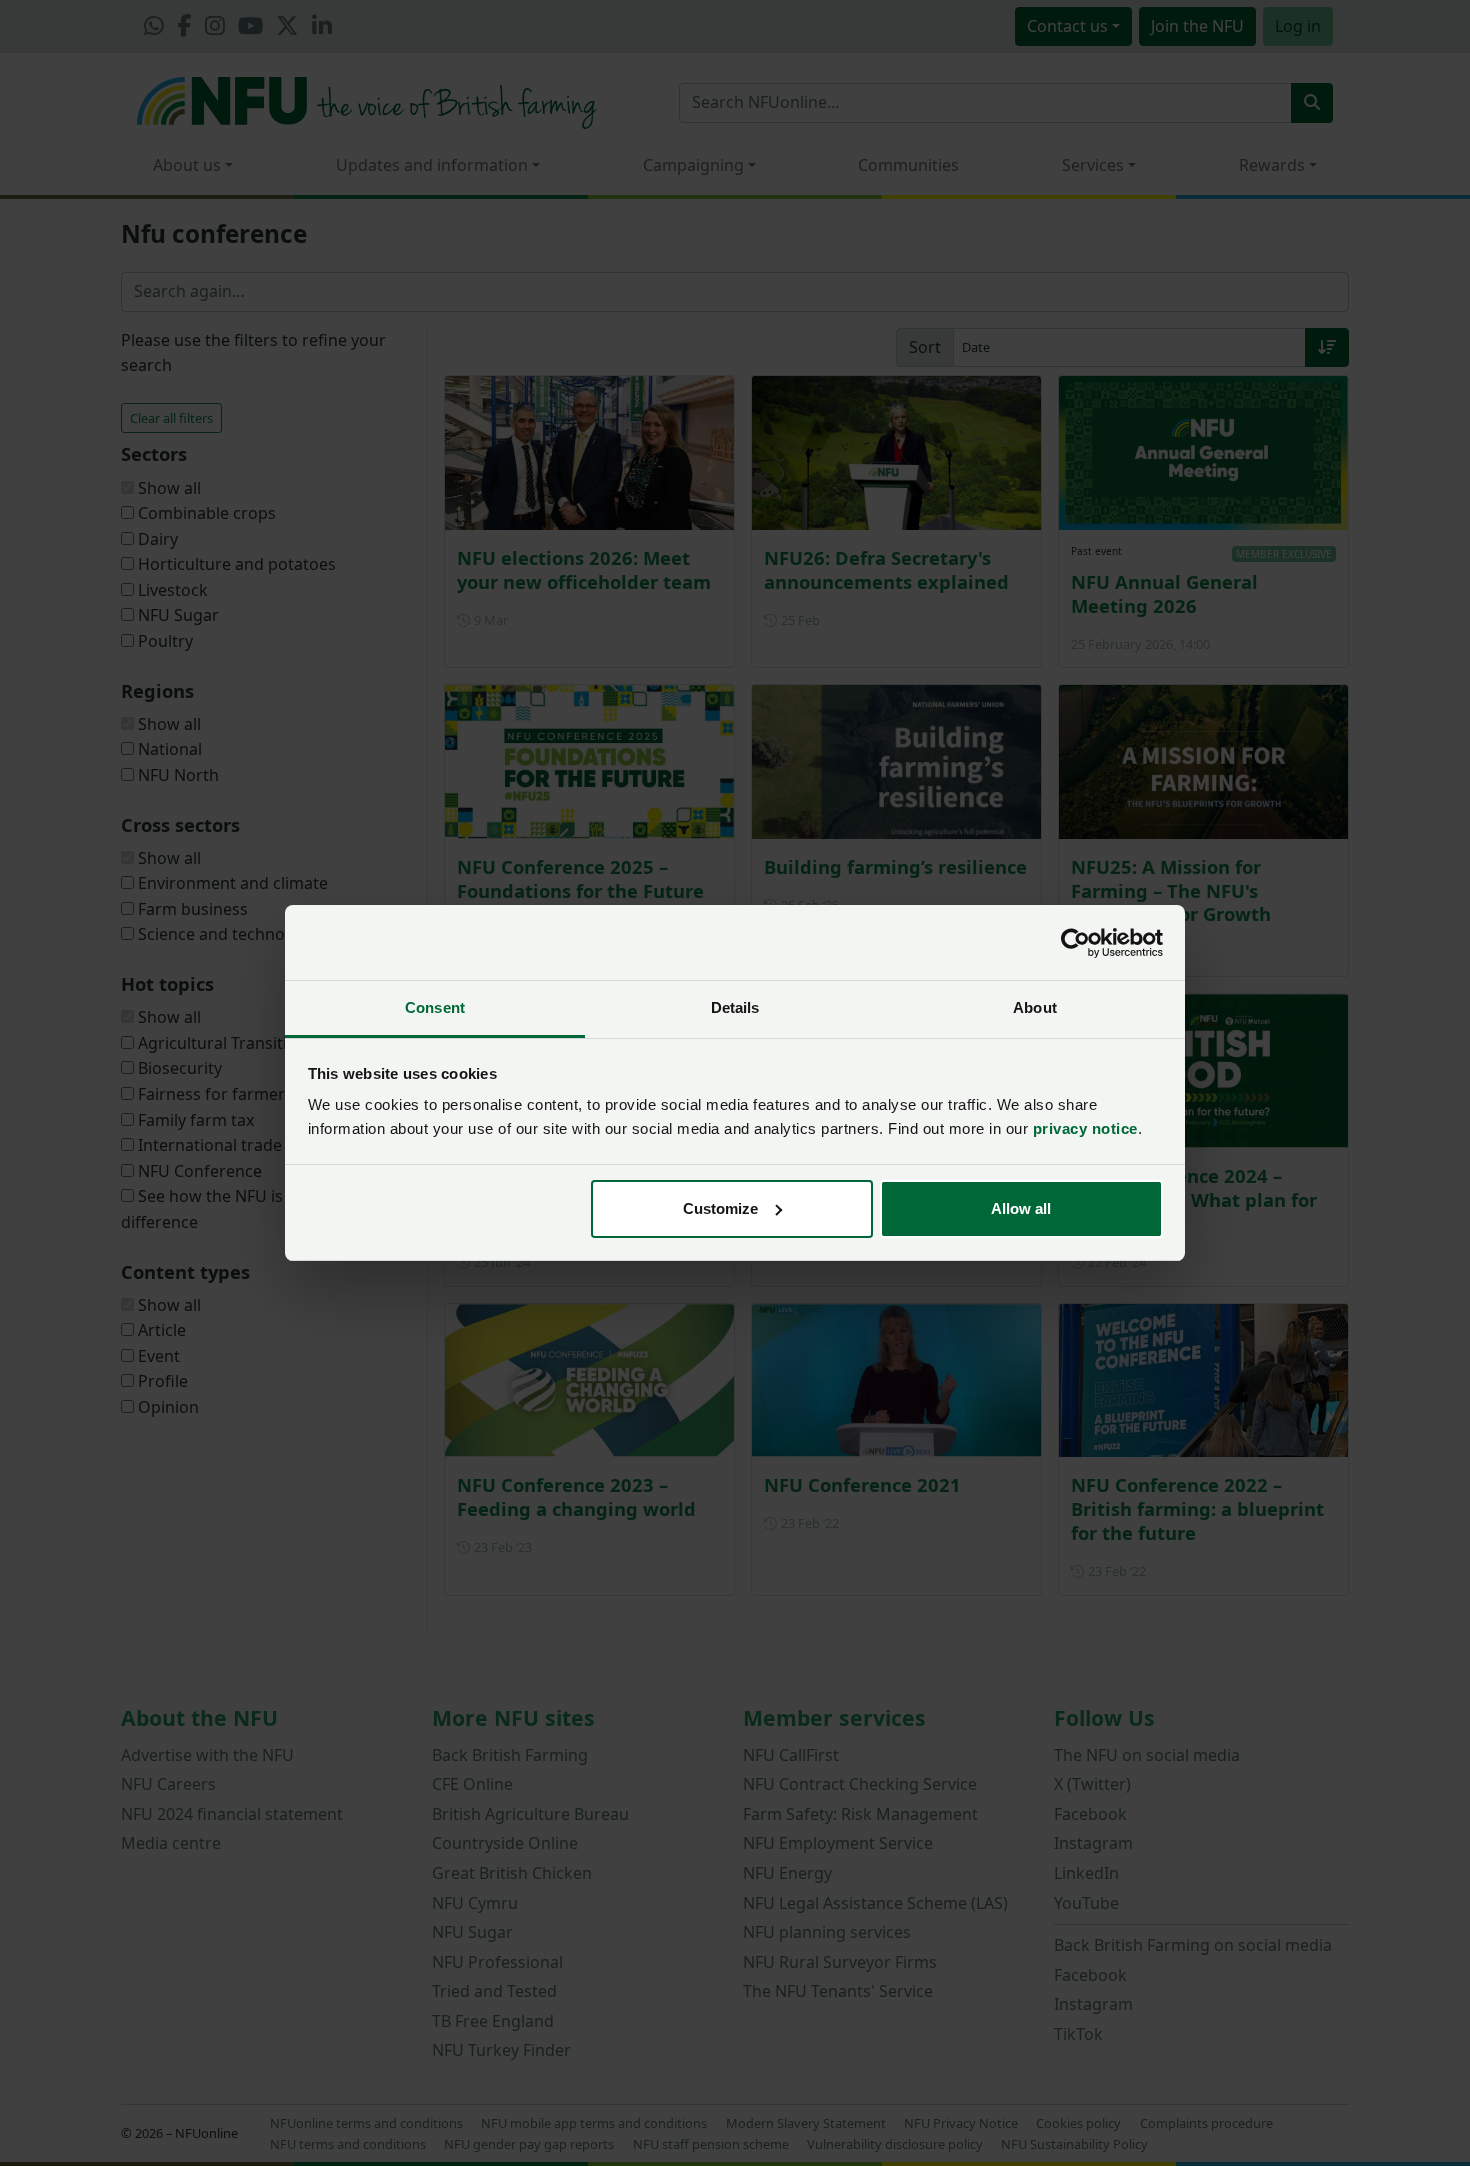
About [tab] (1035, 1007)
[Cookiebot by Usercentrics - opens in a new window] (1075, 943)
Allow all (1021, 1208)
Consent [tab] (435, 1007)
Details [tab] (735, 1007)
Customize (720, 1208)
